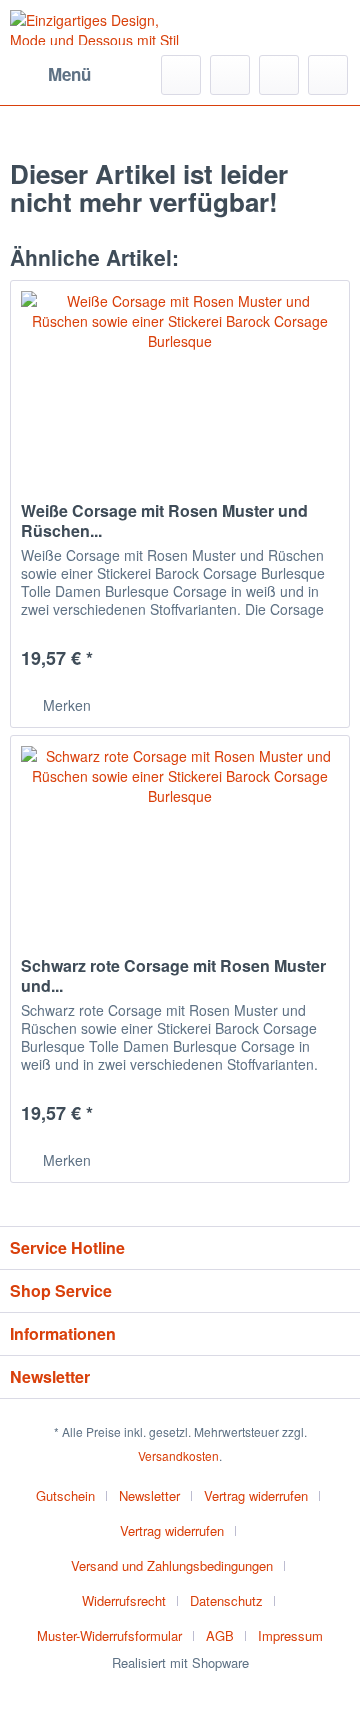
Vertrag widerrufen (256, 1495)
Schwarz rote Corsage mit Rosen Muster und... (173, 976)
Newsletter (149, 1495)
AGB (220, 1635)
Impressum (290, 1635)
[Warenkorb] (328, 75)
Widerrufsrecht (124, 1600)
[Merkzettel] (230, 75)
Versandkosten (178, 1455)
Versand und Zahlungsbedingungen (172, 1565)
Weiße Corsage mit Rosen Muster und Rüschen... (164, 521)
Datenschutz (226, 1600)
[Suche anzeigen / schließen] (181, 75)
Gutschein (65, 1495)
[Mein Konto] (279, 75)
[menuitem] (50, 75)
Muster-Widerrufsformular (109, 1635)
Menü (69, 74)
